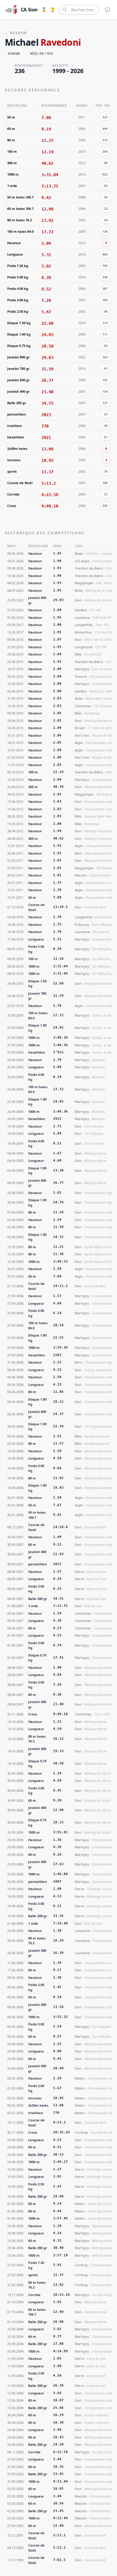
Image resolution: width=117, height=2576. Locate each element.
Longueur (15, 254)
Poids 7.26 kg (18, 266)
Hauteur (14, 243)
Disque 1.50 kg (19, 323)
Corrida (13, 494)
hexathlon (16, 437)
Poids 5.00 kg (18, 277)
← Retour (16, 33)
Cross (12, 506)
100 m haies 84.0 (20, 231)
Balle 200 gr (17, 403)
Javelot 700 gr (18, 368)
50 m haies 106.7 (20, 197)
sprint (12, 471)
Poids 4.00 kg (18, 289)
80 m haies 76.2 (19, 220)
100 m (12, 151)
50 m (11, 117)
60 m (11, 129)
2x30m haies (17, 448)
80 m (11, 140)
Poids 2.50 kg (18, 311)
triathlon (15, 426)
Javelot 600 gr (18, 380)
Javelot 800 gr (18, 357)
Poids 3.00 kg (18, 300)
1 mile (12, 186)
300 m (12, 163)
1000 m (13, 174)
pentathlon (16, 414)
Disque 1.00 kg (19, 334)
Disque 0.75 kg (19, 346)
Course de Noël (20, 483)
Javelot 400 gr (18, 391)
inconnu (14, 460)
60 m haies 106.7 (20, 209)
